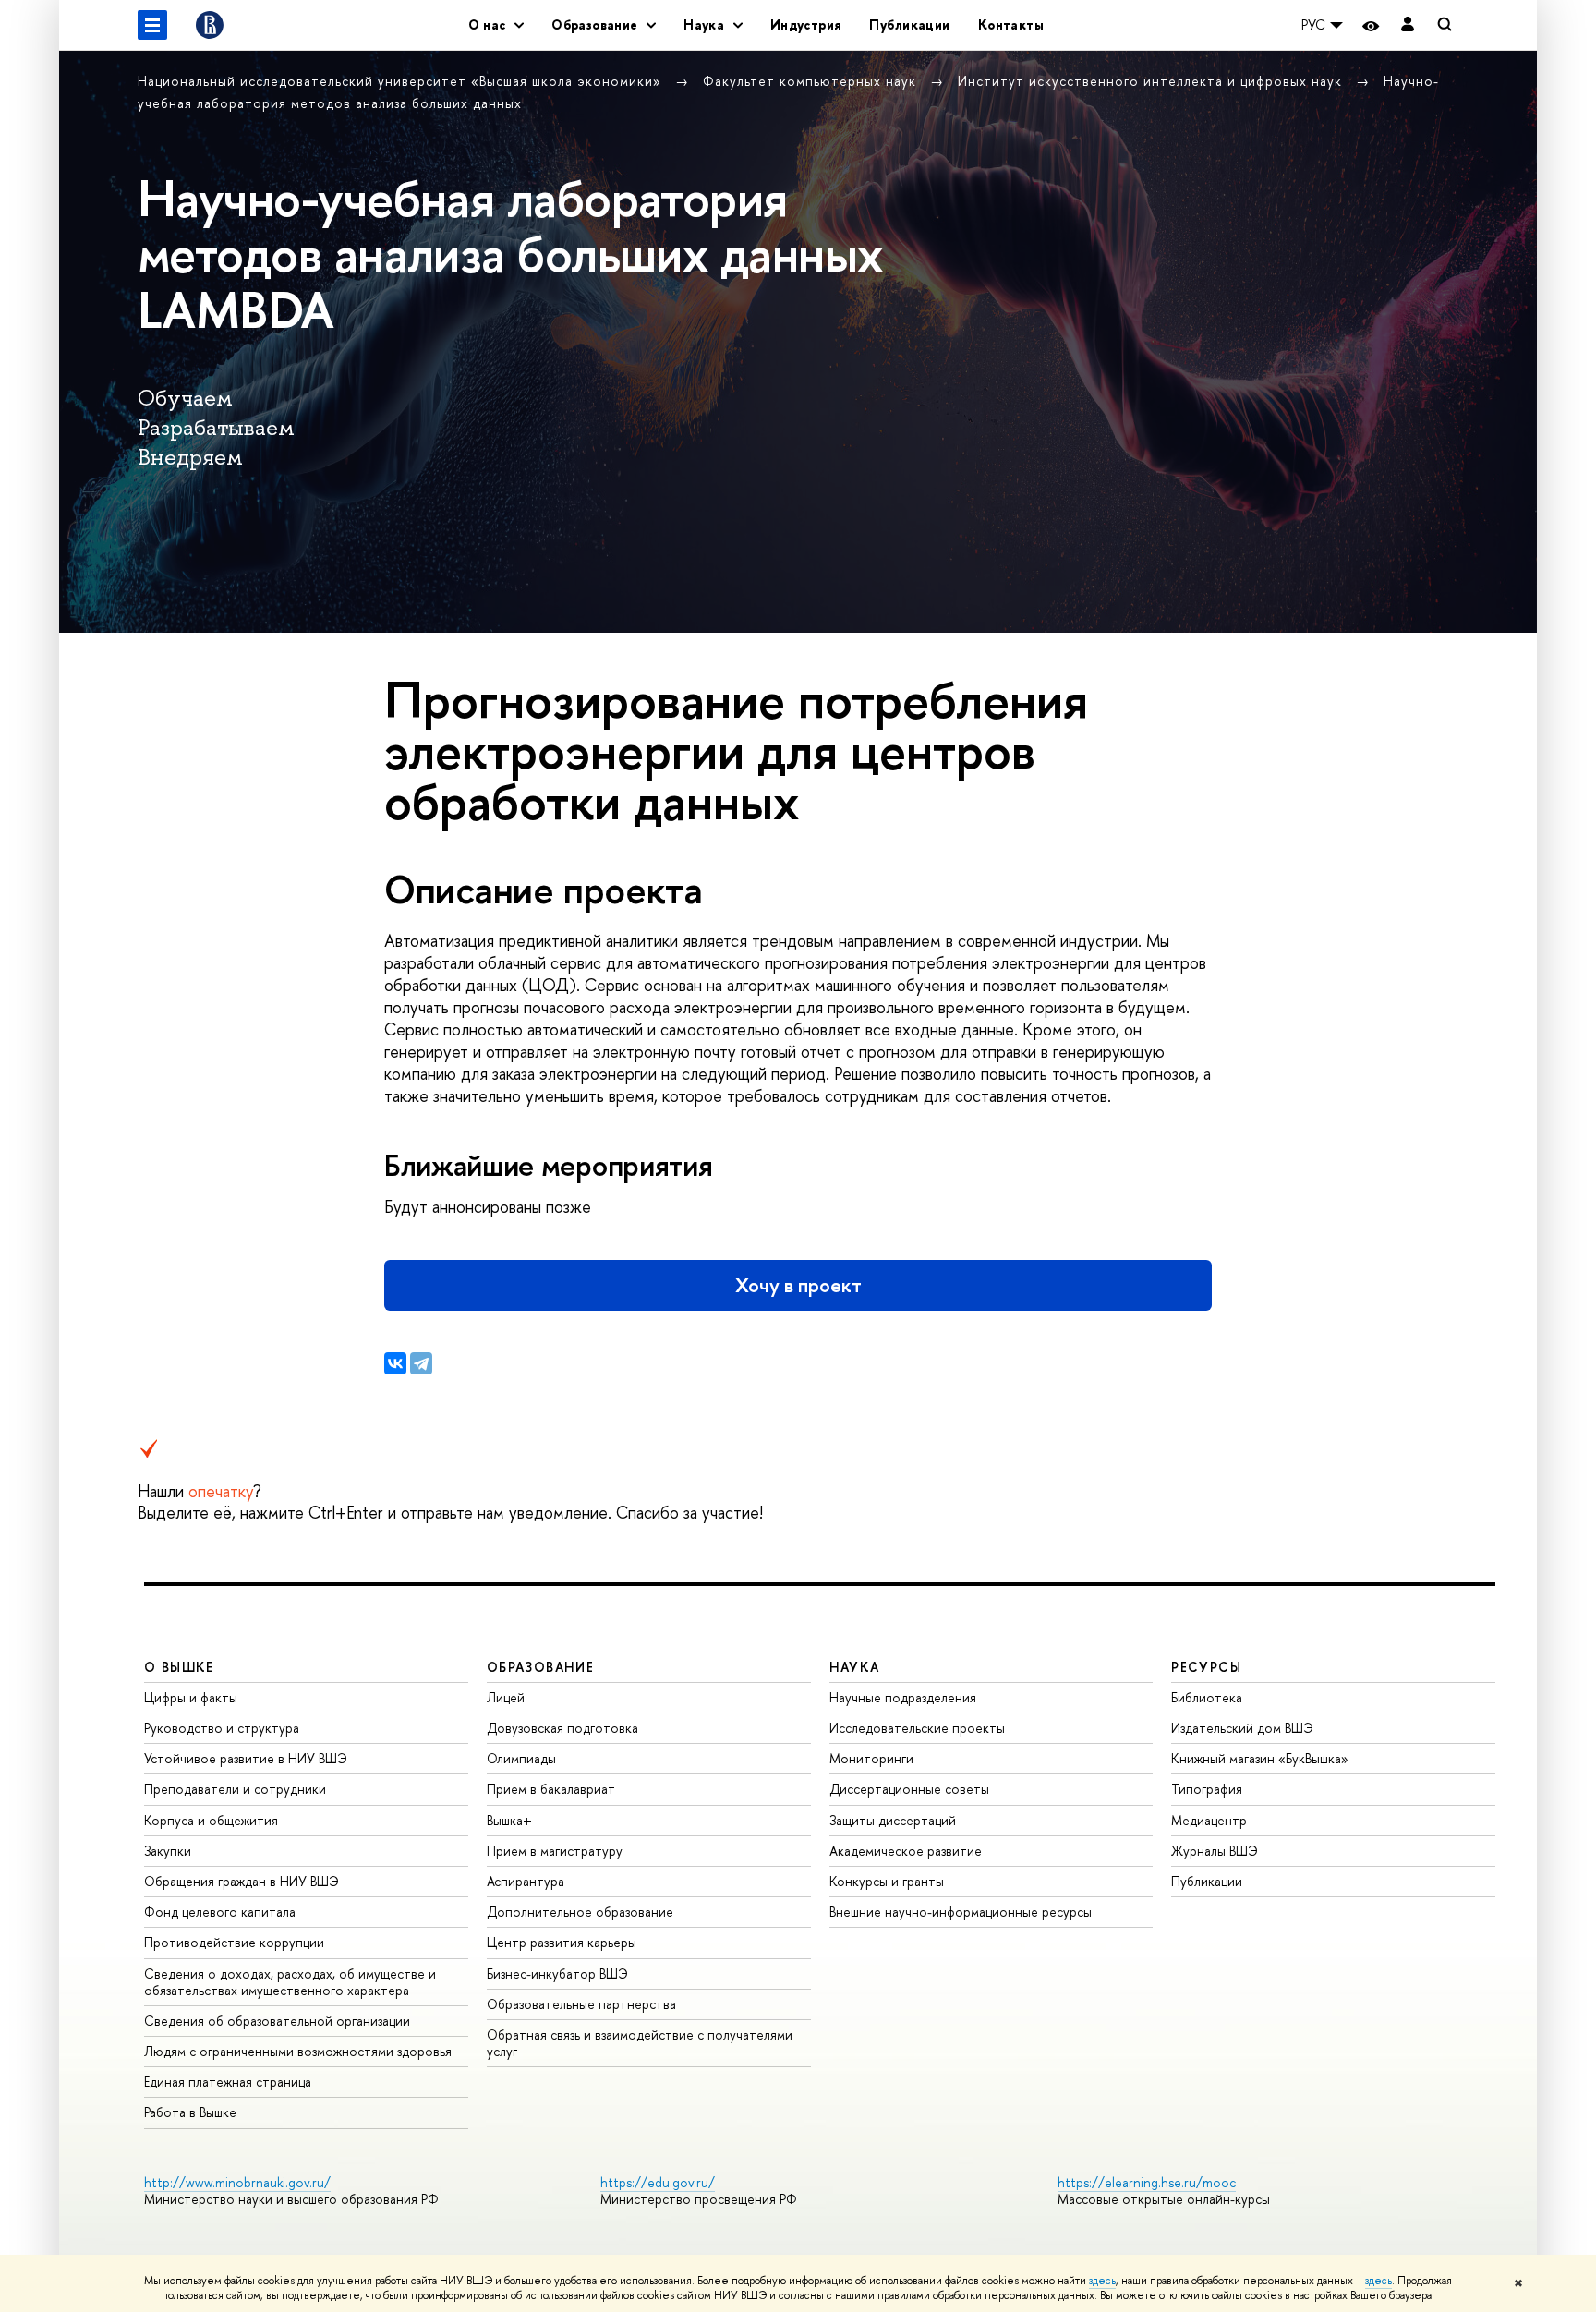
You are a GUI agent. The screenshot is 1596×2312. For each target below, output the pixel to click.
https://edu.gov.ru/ (658, 2182)
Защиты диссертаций (893, 1820)
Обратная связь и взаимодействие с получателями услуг (640, 2043)
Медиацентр (1209, 1820)
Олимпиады (521, 1758)
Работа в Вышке (190, 2112)
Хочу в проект (798, 1285)
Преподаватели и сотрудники (235, 1789)
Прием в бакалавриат (551, 1789)
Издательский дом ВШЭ (1242, 1728)
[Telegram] (421, 1363)
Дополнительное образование (580, 1912)
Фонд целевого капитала (220, 1912)
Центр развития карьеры (562, 1942)
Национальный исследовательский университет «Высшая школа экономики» (402, 81)
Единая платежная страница (228, 2082)
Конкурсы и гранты (887, 1881)
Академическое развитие (906, 1851)
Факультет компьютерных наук (812, 81)
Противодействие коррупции (234, 1942)
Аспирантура (526, 1881)
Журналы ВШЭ (1215, 1851)
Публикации (909, 24)
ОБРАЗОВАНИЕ (540, 1667)
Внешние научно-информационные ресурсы (961, 1912)
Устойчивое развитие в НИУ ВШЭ (246, 1758)
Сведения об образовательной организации (277, 2021)
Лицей (506, 1697)
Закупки (168, 1851)
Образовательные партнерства (581, 2004)
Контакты (1011, 24)
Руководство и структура (222, 1728)
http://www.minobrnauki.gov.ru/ (237, 2182)
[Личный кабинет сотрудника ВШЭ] (1408, 25)
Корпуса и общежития (211, 1820)
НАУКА (855, 1667)
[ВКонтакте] (395, 1363)
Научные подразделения (903, 1697)
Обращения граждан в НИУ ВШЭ (242, 1881)
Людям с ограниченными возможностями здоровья (298, 2051)
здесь (1102, 2281)
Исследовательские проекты (917, 1728)
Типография (1207, 1789)
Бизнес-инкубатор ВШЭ (557, 1973)
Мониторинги (871, 1758)
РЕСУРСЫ (1206, 1667)
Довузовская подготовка (562, 1728)
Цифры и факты (191, 1697)
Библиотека (1207, 1697)
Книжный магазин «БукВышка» (1260, 1758)
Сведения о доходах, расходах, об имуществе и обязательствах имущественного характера (290, 1982)
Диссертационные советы (909, 1789)
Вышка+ (509, 1820)
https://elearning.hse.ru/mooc (1147, 2182)
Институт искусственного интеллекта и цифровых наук (1152, 81)
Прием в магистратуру (555, 1851)
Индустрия (806, 24)
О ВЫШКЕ (179, 1667)
